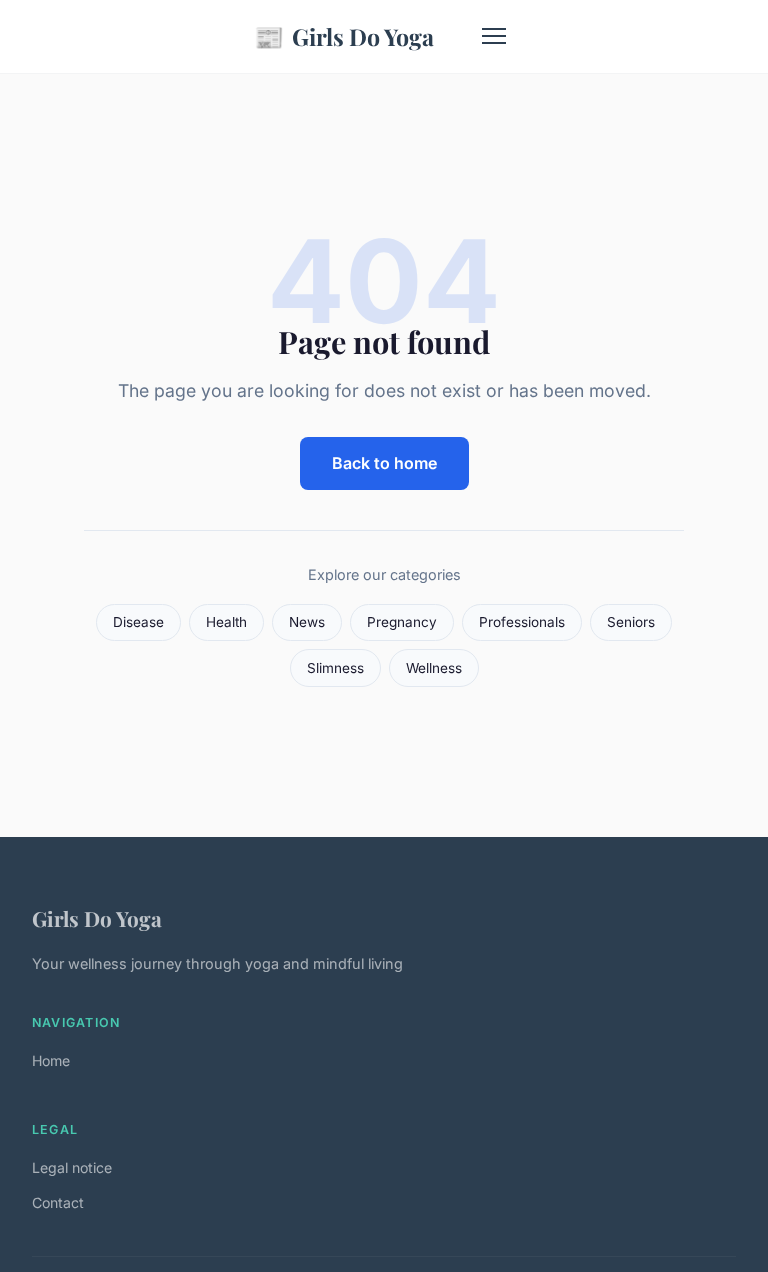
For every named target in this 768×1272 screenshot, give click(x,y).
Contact (58, 1202)
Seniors (631, 622)
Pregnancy (402, 622)
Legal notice (72, 1167)
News (307, 622)
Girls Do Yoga (344, 36)
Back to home (384, 463)
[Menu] (494, 36)
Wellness (434, 668)
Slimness (335, 668)
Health (226, 622)
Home (51, 1060)
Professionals (522, 622)
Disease (138, 622)
